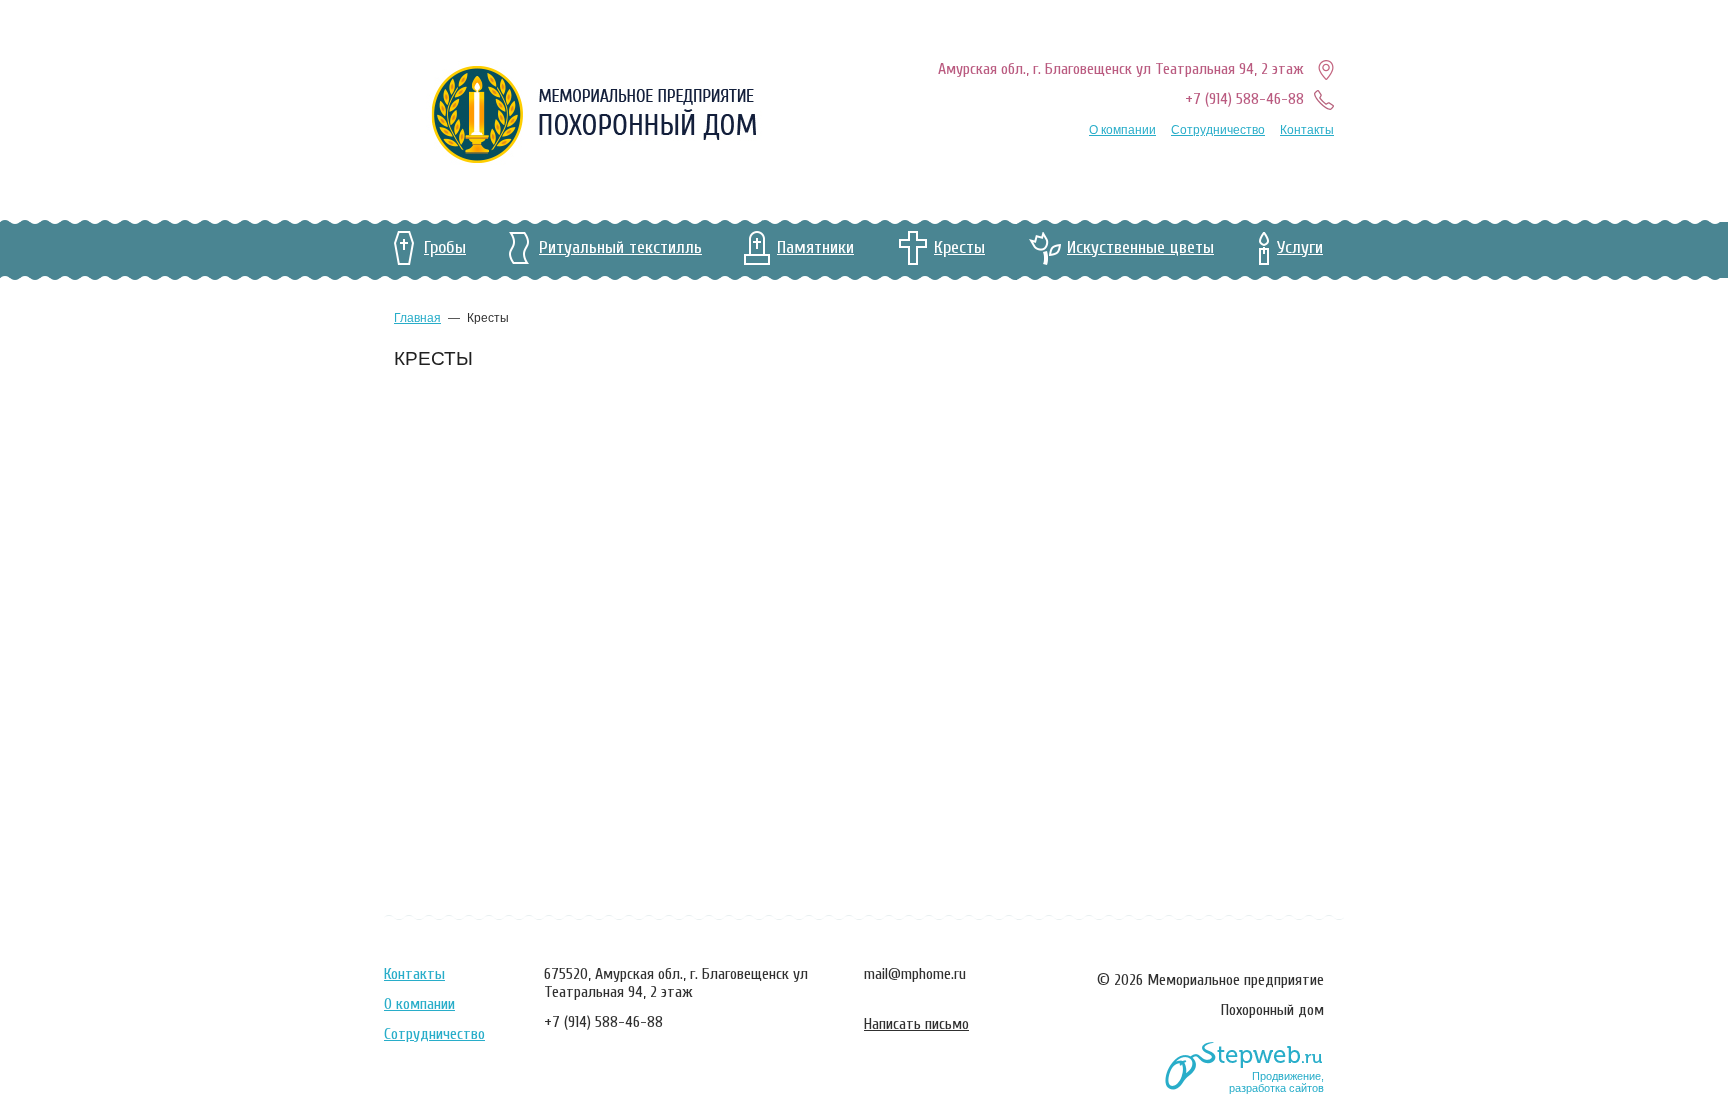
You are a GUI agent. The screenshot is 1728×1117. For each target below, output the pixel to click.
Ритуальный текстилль (620, 247)
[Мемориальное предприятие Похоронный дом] (594, 115)
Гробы (445, 247)
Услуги (1300, 247)
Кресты (959, 247)
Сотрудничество (1218, 130)
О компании (1122, 130)
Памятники (815, 247)
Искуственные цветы (1140, 247)
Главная (417, 318)
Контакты (1307, 130)
